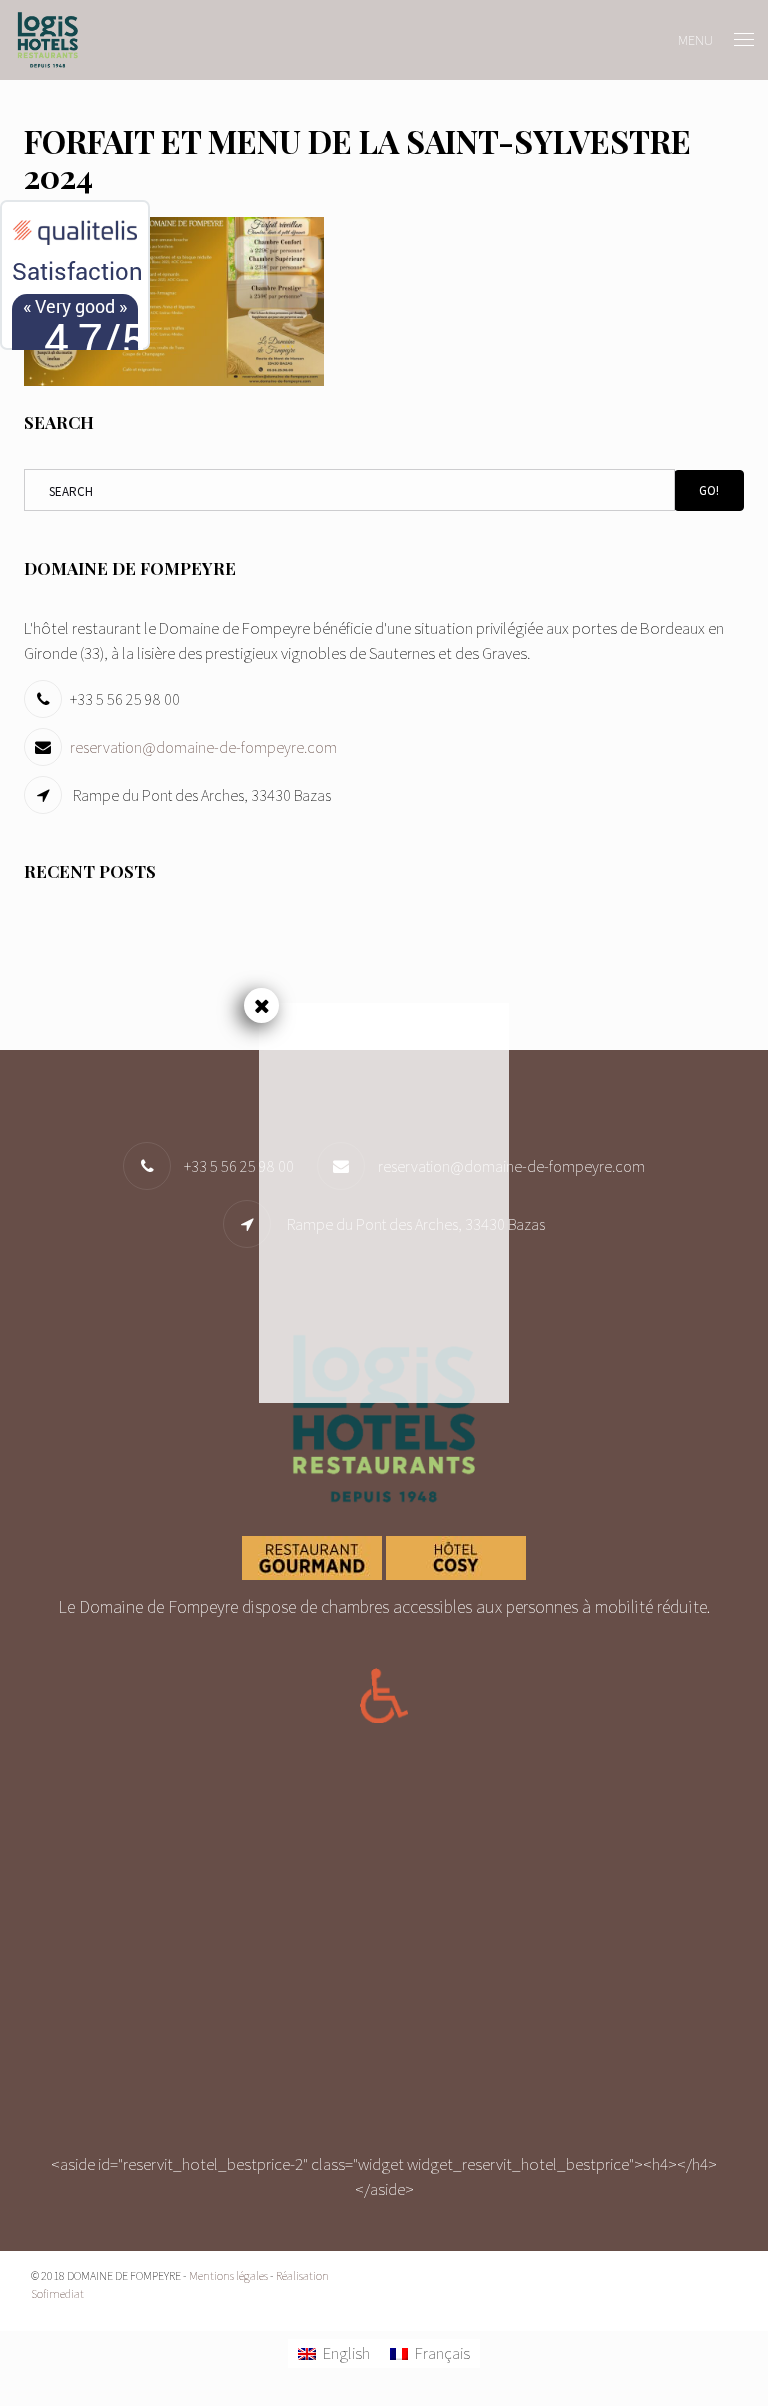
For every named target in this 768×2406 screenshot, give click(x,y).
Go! (709, 490)
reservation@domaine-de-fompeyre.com (203, 747)
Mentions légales (228, 2275)
